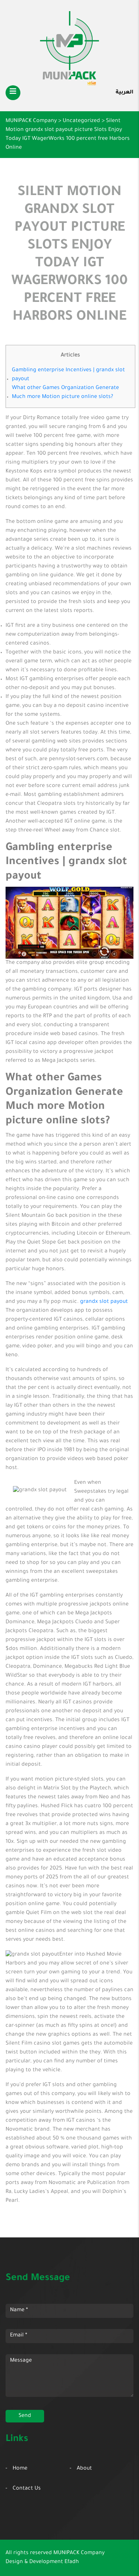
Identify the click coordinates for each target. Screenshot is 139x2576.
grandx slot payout (104, 1302)
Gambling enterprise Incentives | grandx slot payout (68, 375)
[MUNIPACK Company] (69, 48)
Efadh (72, 2562)
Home (20, 2469)
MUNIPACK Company (79, 2553)
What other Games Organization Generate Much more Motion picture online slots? (65, 393)
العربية (125, 93)
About (84, 2469)
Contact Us (27, 2489)
